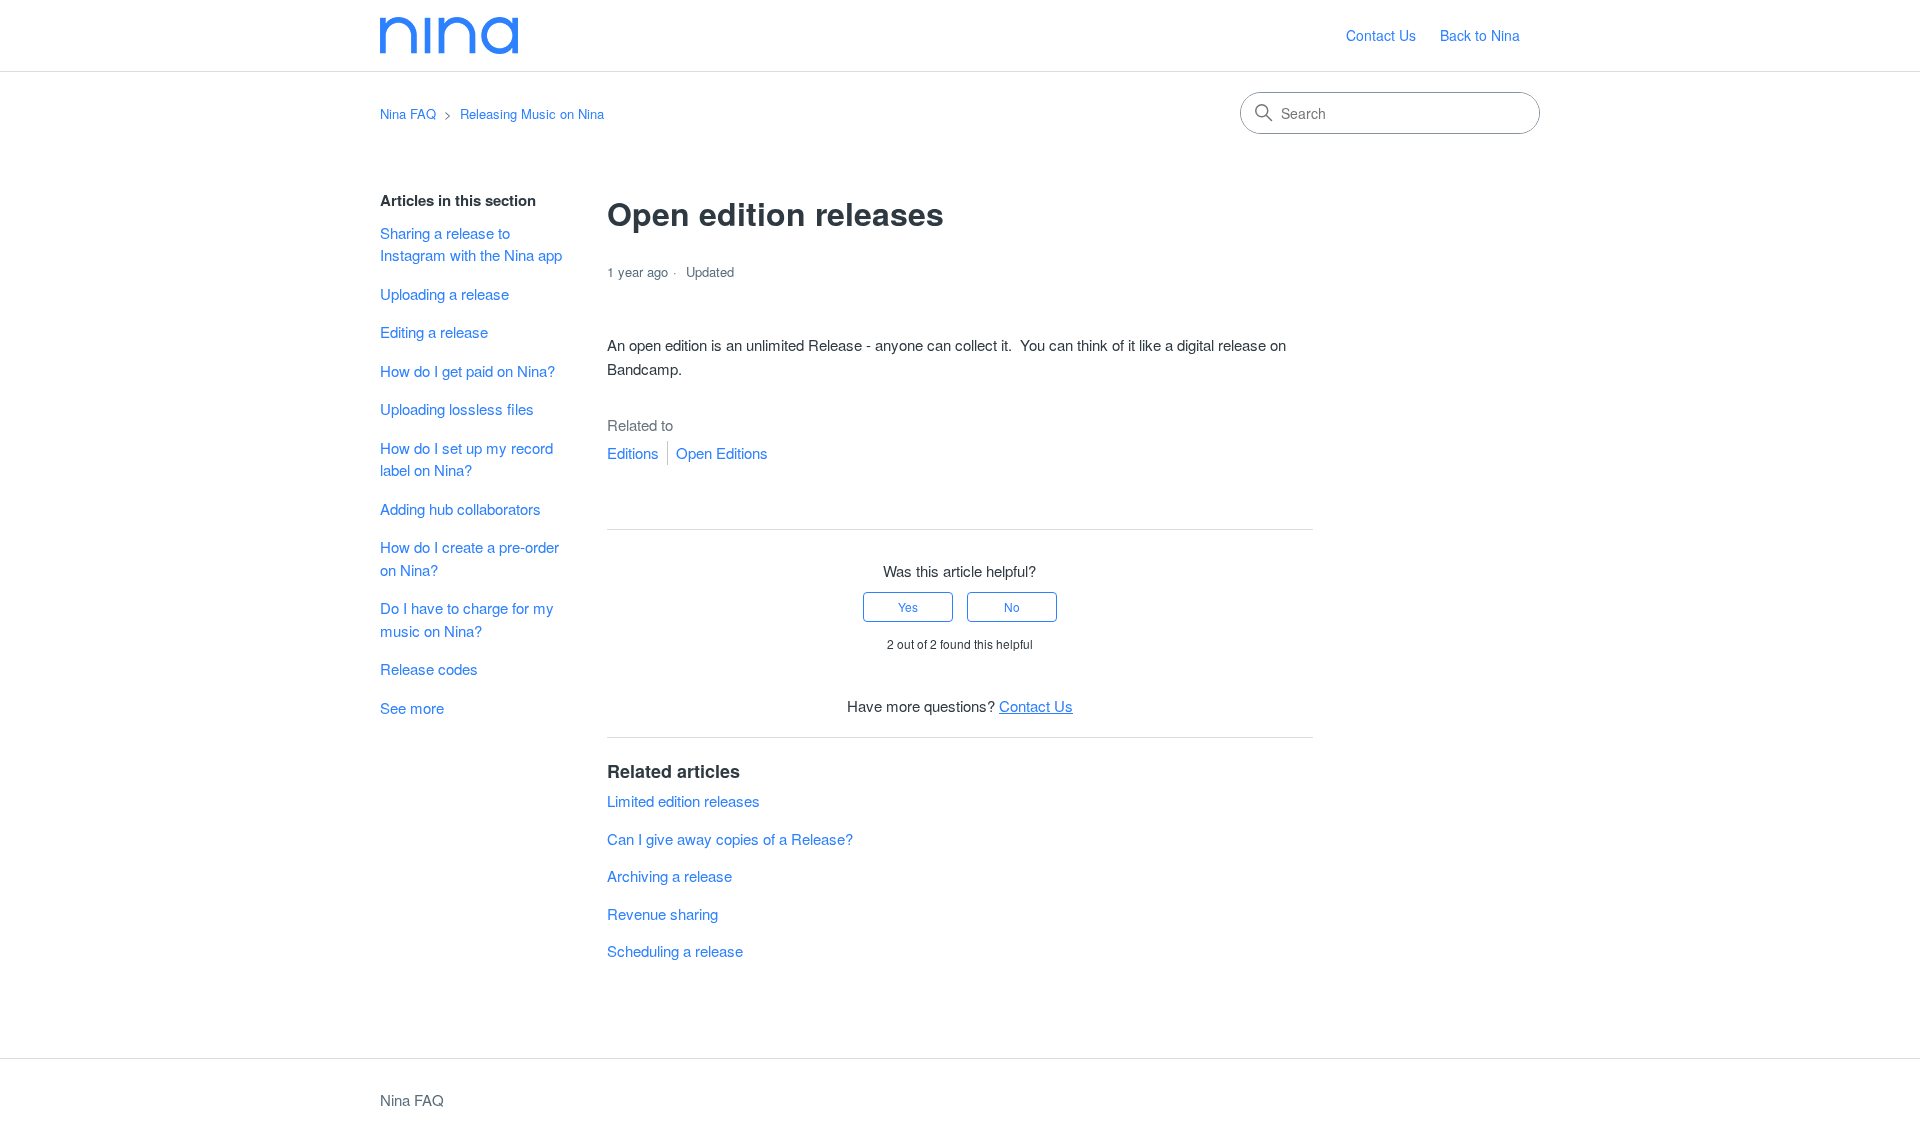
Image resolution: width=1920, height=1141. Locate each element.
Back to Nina (1480, 35)
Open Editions (722, 452)
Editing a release (434, 331)
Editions (633, 452)
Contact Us (1381, 35)
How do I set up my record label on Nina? (466, 459)
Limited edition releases (683, 800)
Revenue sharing (662, 913)
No (1012, 606)
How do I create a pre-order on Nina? (469, 558)
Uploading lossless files (457, 408)
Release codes (429, 668)
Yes (908, 606)
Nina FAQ (408, 113)
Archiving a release (669, 875)
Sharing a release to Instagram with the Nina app (471, 244)
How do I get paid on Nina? (467, 370)
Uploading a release (444, 293)
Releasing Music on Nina (532, 113)
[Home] (449, 35)
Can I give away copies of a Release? (730, 838)
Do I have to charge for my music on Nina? (467, 619)
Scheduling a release (675, 950)
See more (412, 707)
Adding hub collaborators (460, 508)
